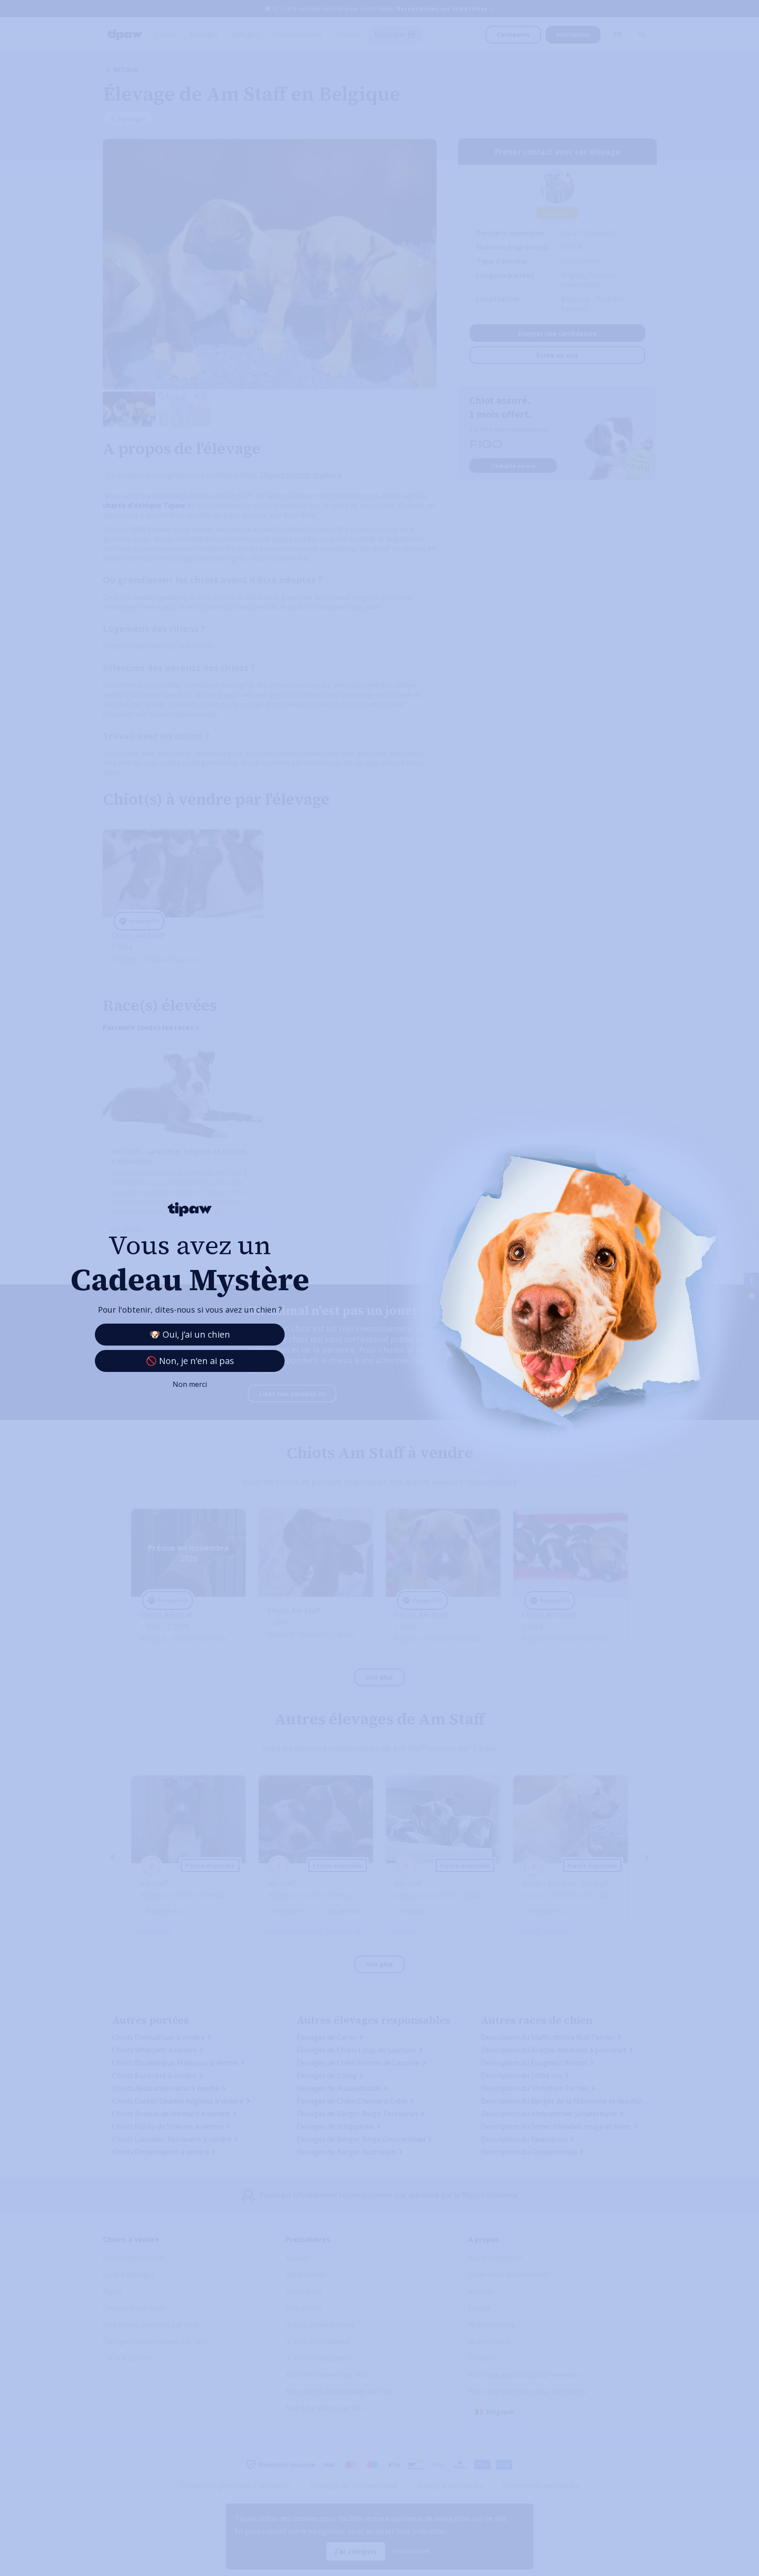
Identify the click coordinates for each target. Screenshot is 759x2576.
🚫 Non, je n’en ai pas (190, 1361)
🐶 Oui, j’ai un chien (190, 1334)
